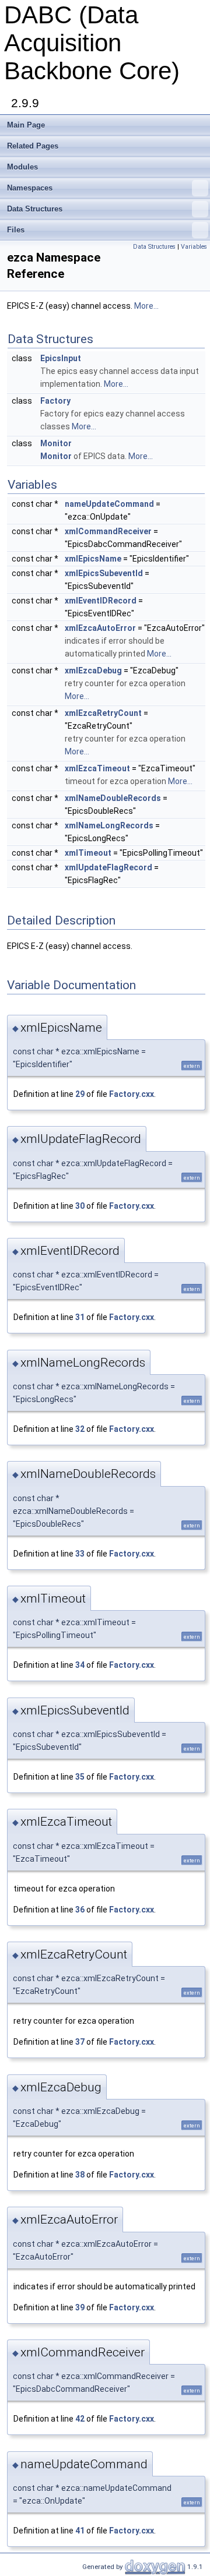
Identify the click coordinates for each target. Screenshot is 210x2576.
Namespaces (30, 188)
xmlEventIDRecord (101, 601)
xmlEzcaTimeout (97, 768)
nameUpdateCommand (109, 504)
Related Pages (33, 146)
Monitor (56, 443)
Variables (194, 247)
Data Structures (35, 209)
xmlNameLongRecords (109, 825)
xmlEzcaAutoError (100, 628)
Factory (55, 401)
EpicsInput (61, 358)
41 (80, 2531)
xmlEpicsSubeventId (104, 573)
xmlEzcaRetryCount (103, 713)
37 (80, 2042)
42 (80, 2419)
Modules (22, 167)
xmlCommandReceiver (108, 531)
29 (80, 1094)
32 (80, 1429)
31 (80, 1317)
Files (16, 230)
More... (146, 306)
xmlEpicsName (93, 559)
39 (80, 2307)
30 (80, 1206)
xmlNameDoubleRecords (113, 798)
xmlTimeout (88, 853)
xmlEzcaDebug (93, 671)
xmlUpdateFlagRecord (108, 867)
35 (80, 1777)
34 (80, 1665)
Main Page (26, 125)
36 (80, 1910)
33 (80, 1554)
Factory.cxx (132, 1094)
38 (80, 2175)
